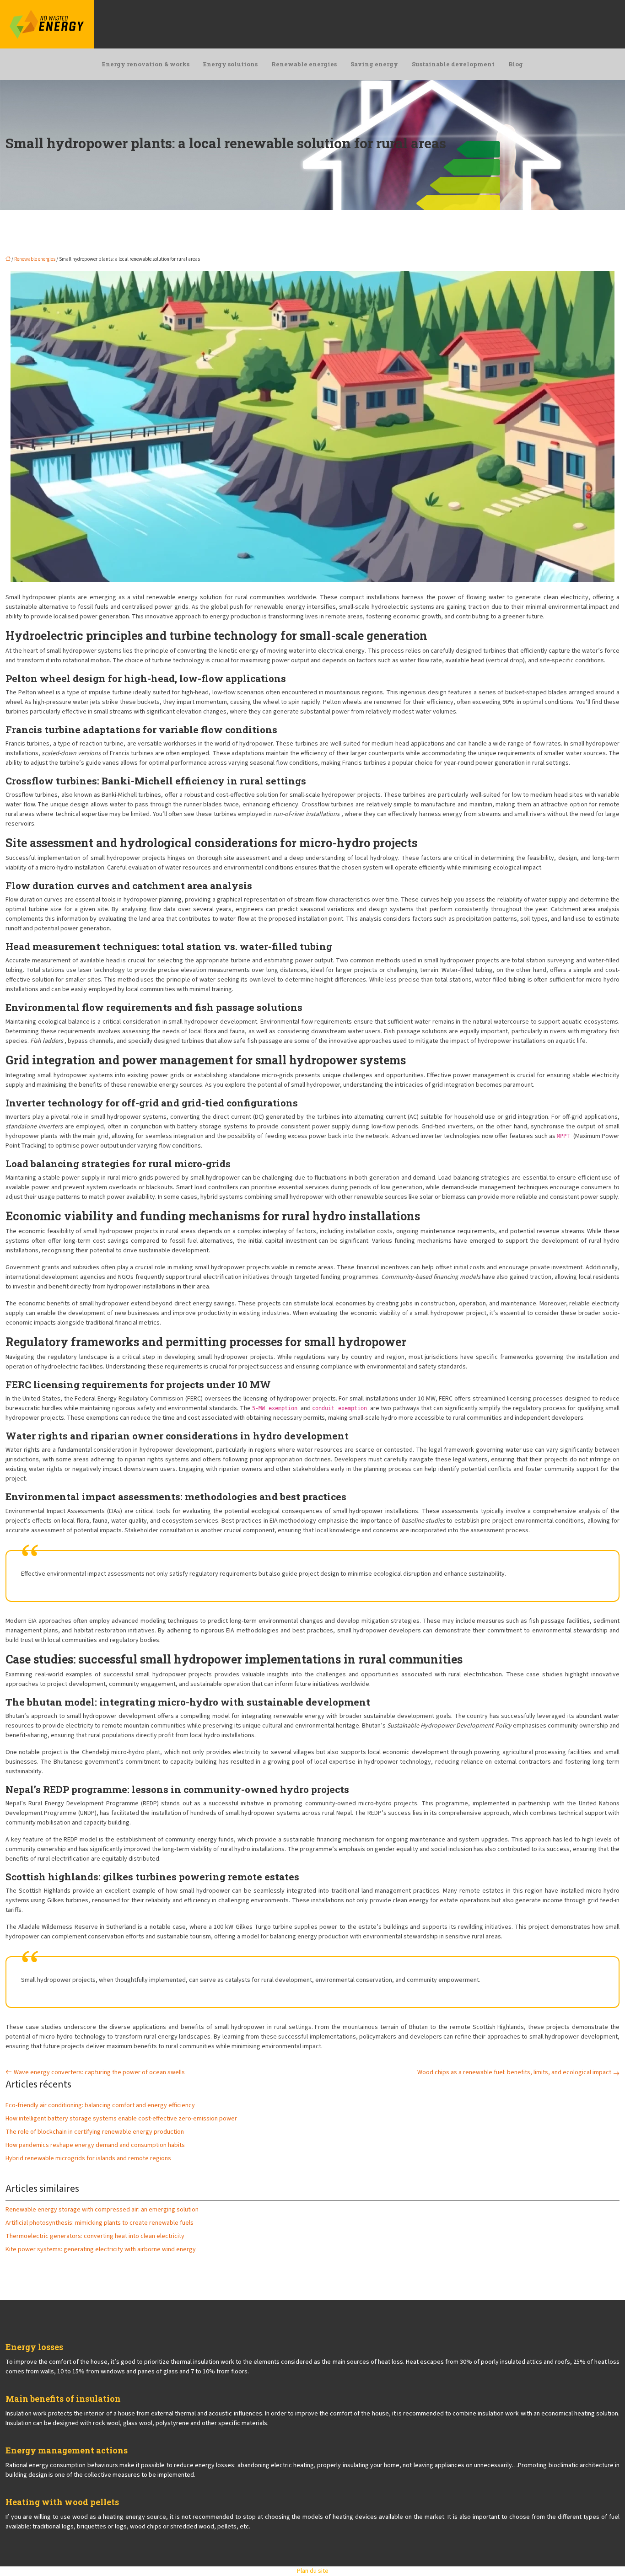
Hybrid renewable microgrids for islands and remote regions (88, 2158)
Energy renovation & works (146, 64)
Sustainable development (453, 64)
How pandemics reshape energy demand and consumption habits (95, 2145)
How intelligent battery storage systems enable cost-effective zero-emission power (121, 2119)
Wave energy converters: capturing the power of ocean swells (99, 2072)
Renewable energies (304, 64)
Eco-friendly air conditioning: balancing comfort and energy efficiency (100, 2105)
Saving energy (374, 64)
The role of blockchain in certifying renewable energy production (95, 2132)
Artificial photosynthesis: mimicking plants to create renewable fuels (100, 2223)
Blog (516, 64)
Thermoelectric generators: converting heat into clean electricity (95, 2236)
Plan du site (313, 2571)
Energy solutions (230, 64)
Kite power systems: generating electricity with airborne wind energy (101, 2249)
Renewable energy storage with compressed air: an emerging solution (102, 2210)
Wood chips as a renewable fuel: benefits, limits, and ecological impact (514, 2072)
